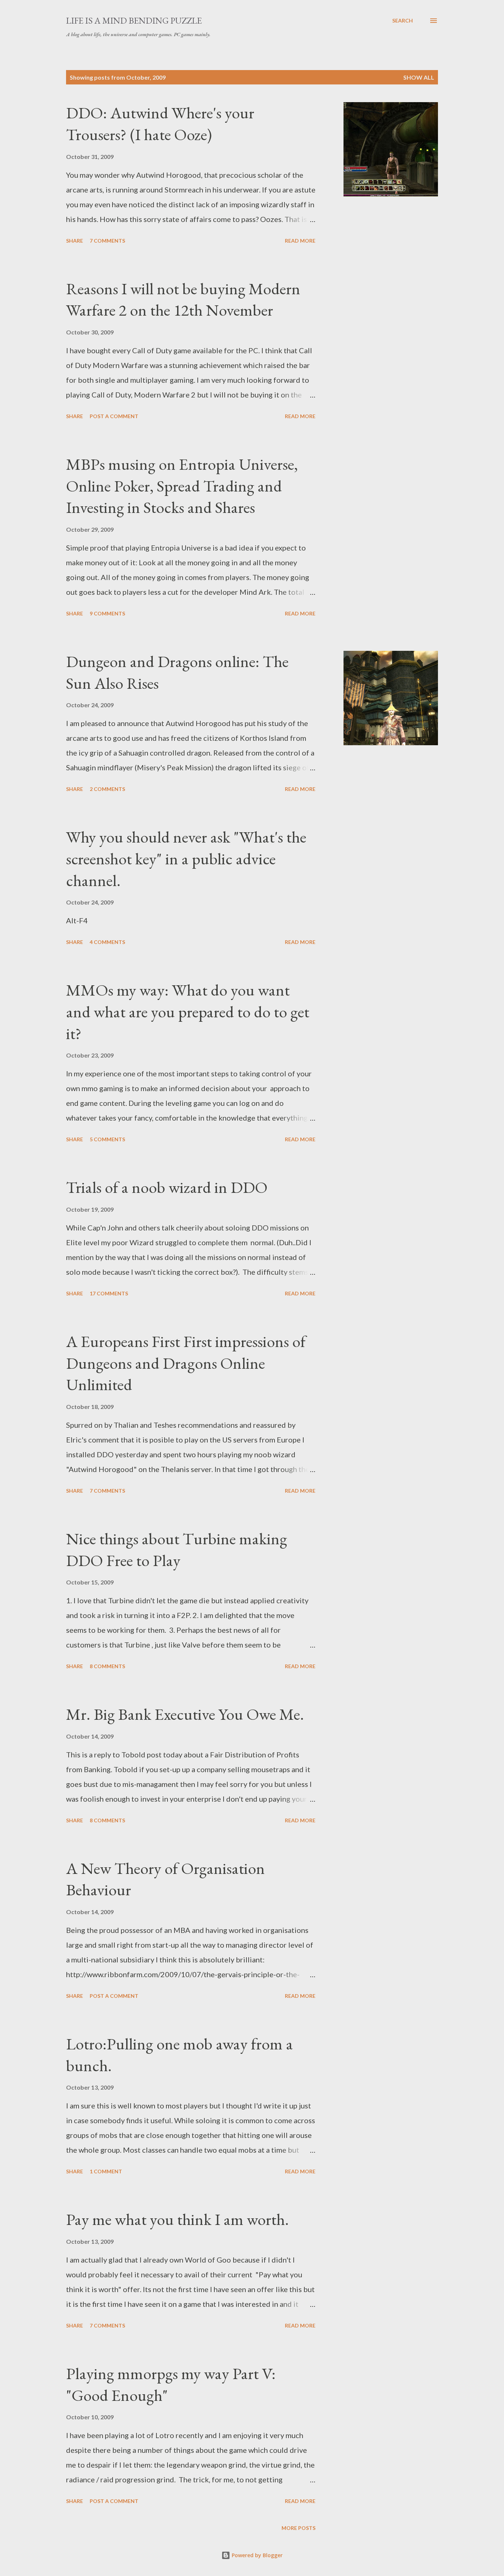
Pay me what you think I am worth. (177, 2219)
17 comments (109, 1293)
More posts (298, 2528)
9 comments (107, 613)
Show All (419, 77)
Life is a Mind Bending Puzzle (134, 20)
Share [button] (75, 241)
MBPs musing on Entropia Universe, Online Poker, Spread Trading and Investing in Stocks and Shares (182, 486)
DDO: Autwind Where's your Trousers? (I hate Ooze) (160, 124)
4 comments (107, 942)
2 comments (107, 789)
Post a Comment (114, 416)
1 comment (106, 2171)
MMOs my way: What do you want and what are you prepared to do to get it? (188, 1011)
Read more (300, 241)
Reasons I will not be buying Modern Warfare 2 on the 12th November (183, 299)
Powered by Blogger (256, 2555)
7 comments (107, 241)
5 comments (107, 1139)
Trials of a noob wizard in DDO (167, 1187)
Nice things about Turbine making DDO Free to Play (177, 1549)
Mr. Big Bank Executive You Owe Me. (185, 1714)
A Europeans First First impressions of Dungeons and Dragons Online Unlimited (186, 1363)
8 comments (107, 1666)
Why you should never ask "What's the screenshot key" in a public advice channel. (186, 858)
